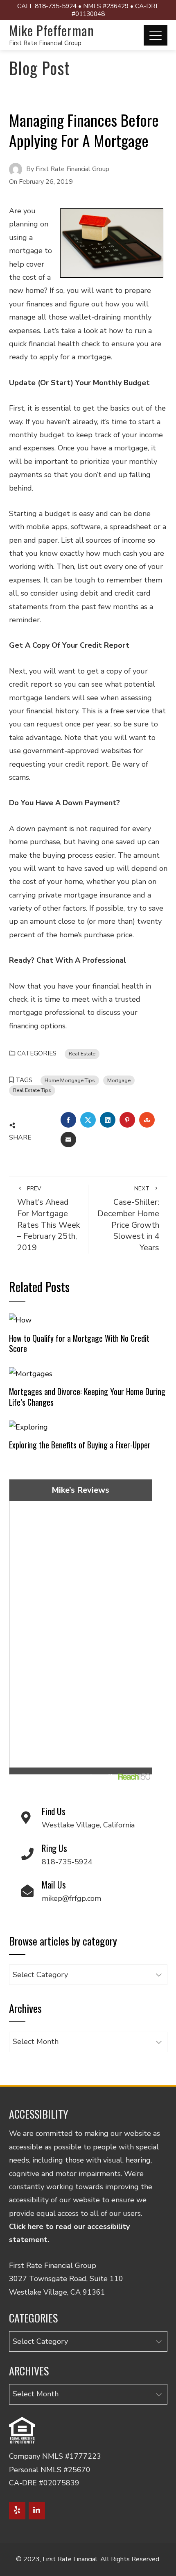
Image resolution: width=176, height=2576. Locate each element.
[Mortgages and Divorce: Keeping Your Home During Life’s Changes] (31, 1373)
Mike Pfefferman (52, 30)
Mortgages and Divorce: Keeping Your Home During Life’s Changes (87, 1397)
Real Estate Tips (32, 1090)
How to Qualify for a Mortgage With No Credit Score (79, 1343)
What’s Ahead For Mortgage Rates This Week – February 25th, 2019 (49, 1219)
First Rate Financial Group (45, 43)
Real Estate (82, 1054)
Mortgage (119, 1080)
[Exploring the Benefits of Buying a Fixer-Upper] (28, 1426)
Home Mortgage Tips (70, 1080)
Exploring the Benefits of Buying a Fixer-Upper (80, 1445)
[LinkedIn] (37, 2511)
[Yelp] (17, 2511)
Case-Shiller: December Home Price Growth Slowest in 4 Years (128, 1219)
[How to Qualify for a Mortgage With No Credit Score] (20, 1320)
